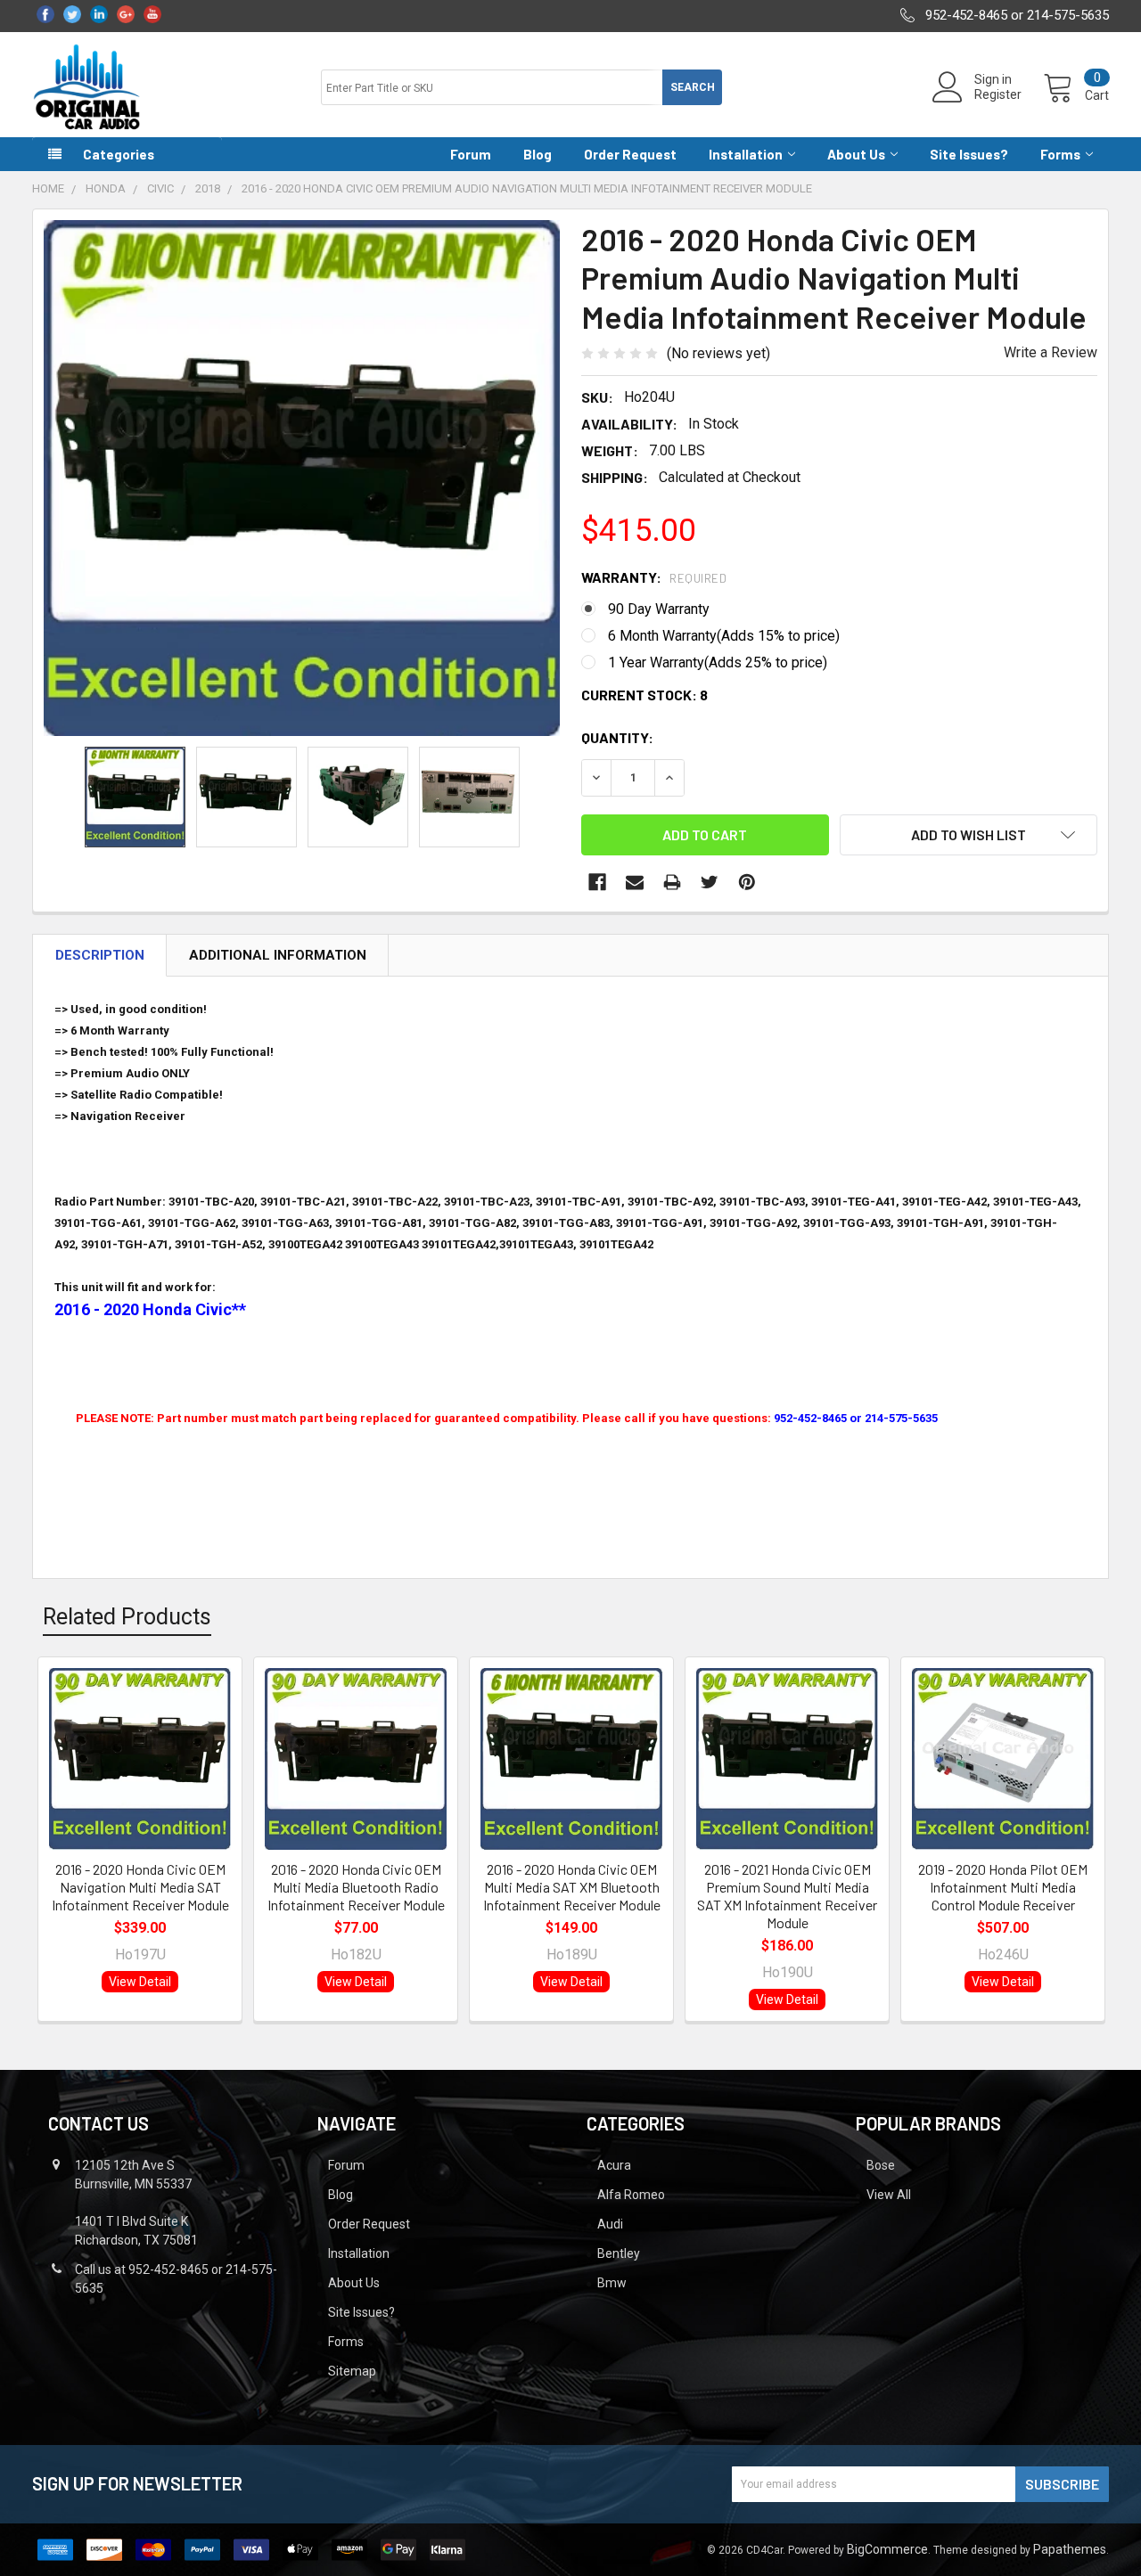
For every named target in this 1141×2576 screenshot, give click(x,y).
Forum (471, 154)
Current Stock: (644, 695)
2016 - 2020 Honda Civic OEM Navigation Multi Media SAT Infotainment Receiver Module (140, 1887)
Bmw (612, 2283)
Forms (1060, 154)
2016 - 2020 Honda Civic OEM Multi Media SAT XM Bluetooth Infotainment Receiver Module (572, 1887)
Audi (610, 2224)
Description (100, 955)
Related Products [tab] (127, 1617)
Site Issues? (969, 154)
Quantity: (617, 737)
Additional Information (278, 955)
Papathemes (1070, 2549)
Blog (538, 154)
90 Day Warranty (659, 609)
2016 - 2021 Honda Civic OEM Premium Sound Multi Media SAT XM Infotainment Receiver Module (787, 1896)
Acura (614, 2165)
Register (998, 94)
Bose (881, 2165)
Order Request (630, 154)
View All (889, 2195)
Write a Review (1051, 352)
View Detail (140, 1982)
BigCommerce (887, 2549)
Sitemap (352, 2371)
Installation (746, 154)
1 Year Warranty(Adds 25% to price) (718, 662)
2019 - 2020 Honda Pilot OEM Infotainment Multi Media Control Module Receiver (1003, 1887)
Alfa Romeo (631, 2195)
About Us (856, 154)
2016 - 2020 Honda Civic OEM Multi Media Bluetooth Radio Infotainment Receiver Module (356, 1887)
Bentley (619, 2253)
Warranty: (654, 577)
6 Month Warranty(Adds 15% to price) (724, 636)
